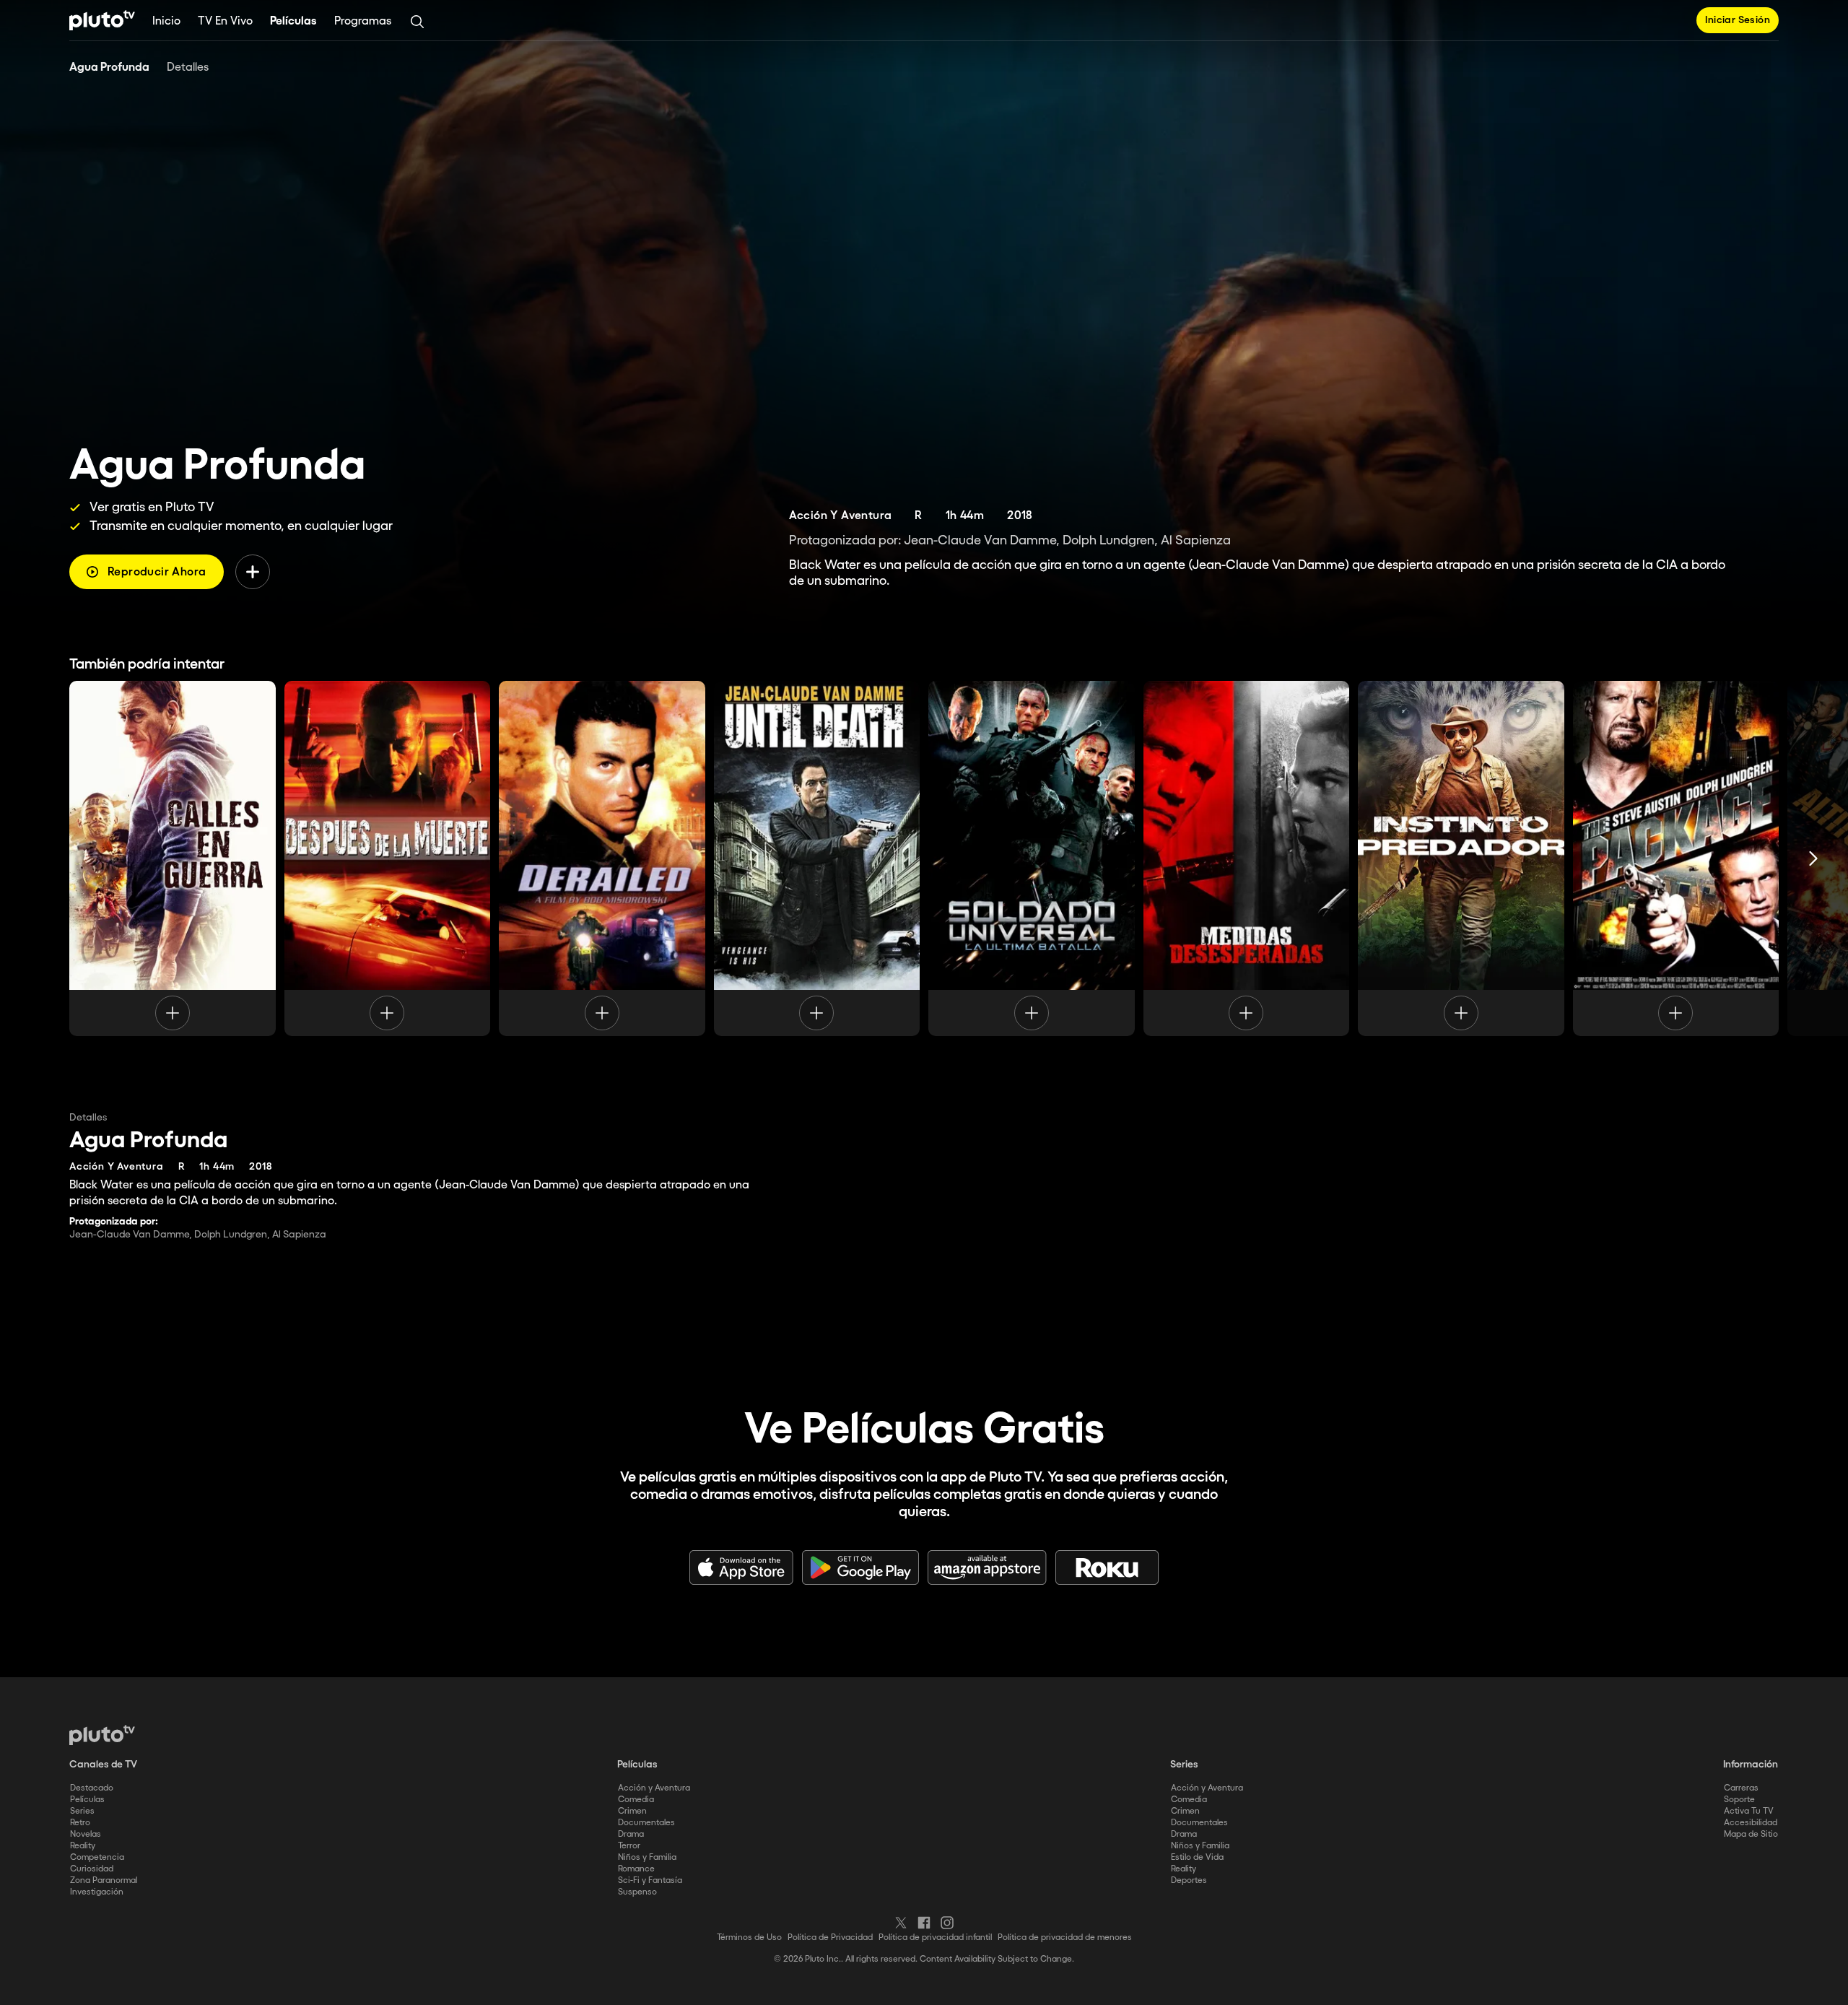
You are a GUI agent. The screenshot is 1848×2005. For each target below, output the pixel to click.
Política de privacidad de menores (1065, 1937)
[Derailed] (602, 858)
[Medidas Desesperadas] (1247, 858)
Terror (629, 1846)
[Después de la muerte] (388, 858)
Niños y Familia (647, 1857)
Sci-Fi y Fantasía (650, 1880)
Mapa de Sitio (1751, 1834)
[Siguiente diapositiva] (1813, 858)
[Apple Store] (741, 1567)
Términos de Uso (749, 1937)
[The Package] (1676, 858)
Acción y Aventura (654, 1788)
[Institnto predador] (1461, 858)
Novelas (86, 1834)
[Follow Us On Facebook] (924, 1923)
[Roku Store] (1107, 1567)
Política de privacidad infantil (935, 1937)
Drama (631, 1834)
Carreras (1741, 1788)
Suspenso (637, 1892)
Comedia (636, 1800)
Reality (83, 1846)
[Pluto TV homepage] (102, 1735)
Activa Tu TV (1749, 1811)
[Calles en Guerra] (173, 858)
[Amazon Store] (987, 1567)
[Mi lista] (253, 572)
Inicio (166, 21)
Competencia (97, 1857)
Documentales (646, 1823)
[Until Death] (817, 858)
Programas (363, 21)
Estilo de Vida (1197, 1857)
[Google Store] (860, 1567)
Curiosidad (92, 1869)
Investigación (97, 1892)
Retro (80, 1823)
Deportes (1189, 1880)
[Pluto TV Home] (102, 20)
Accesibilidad (1751, 1823)
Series (82, 1811)
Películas (293, 21)
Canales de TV (103, 1765)
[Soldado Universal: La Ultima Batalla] (1032, 858)
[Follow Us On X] (901, 1923)
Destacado (92, 1788)
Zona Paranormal (104, 1880)
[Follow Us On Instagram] (947, 1923)
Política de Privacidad (830, 1937)
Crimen (632, 1811)
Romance (636, 1869)
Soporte (1739, 1800)
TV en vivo (225, 21)
